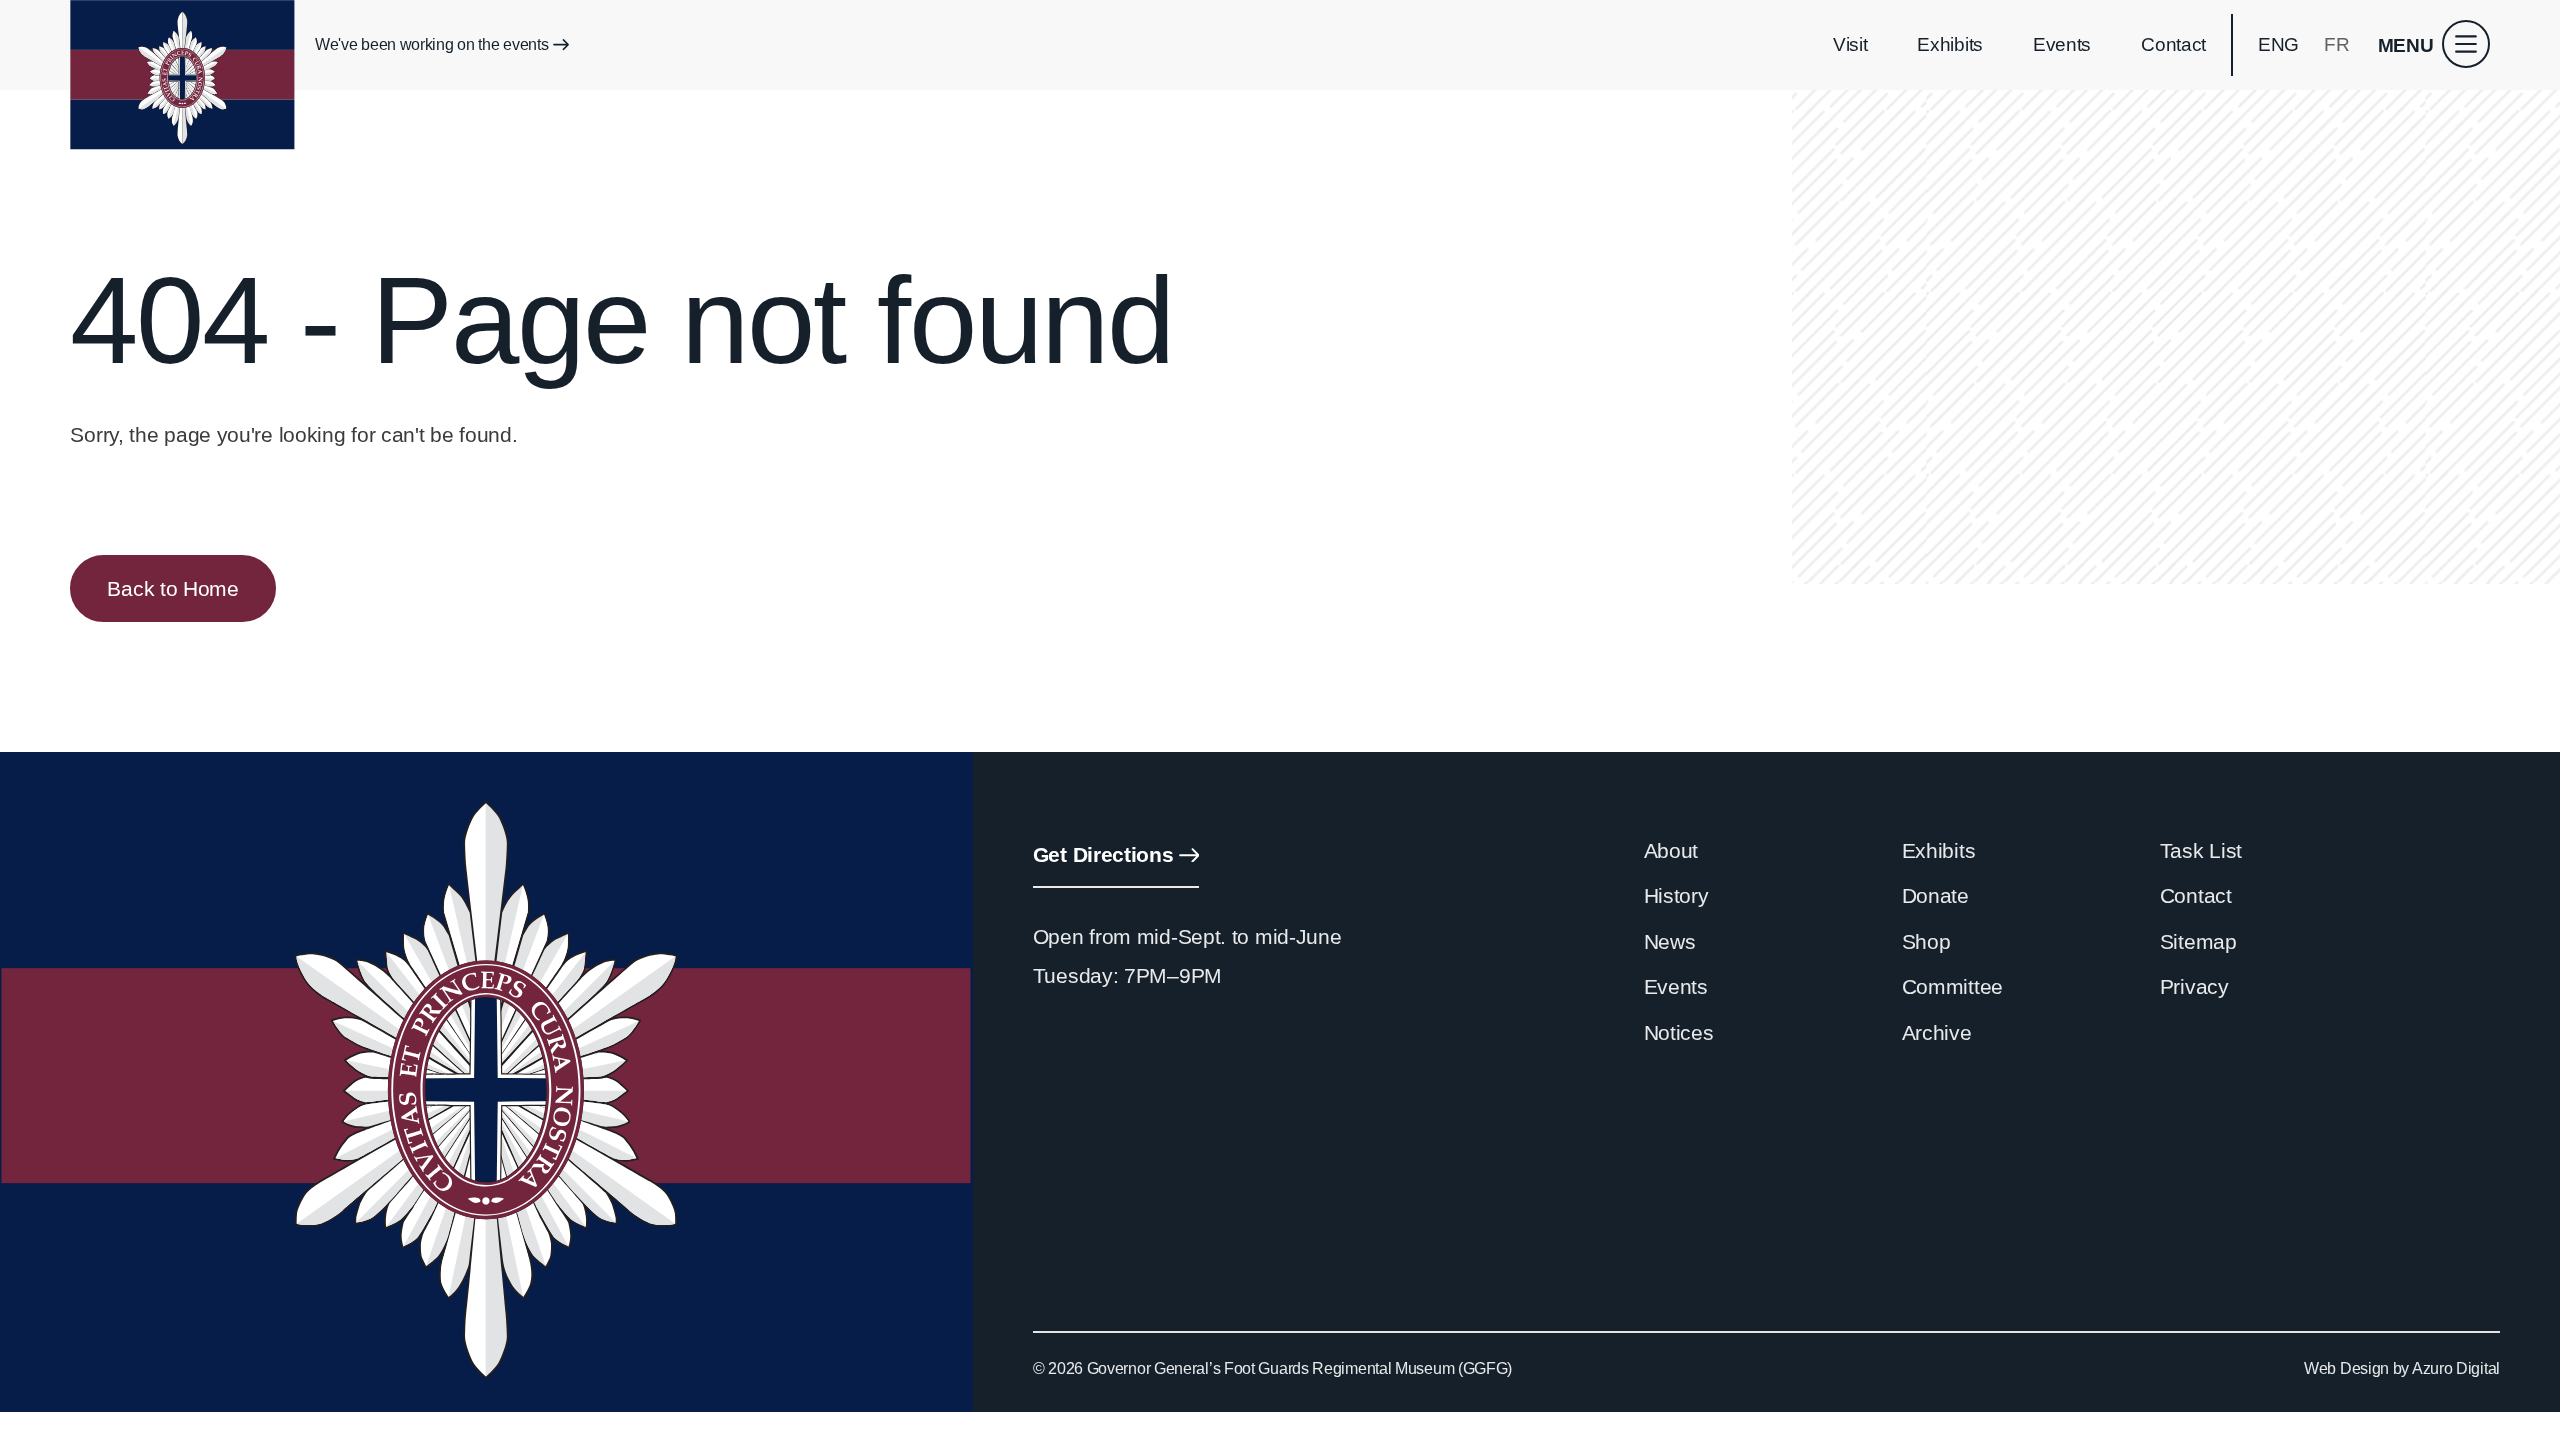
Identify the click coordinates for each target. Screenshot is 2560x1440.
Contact (2173, 44)
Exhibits (1950, 44)
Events (2062, 44)
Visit (1850, 44)
